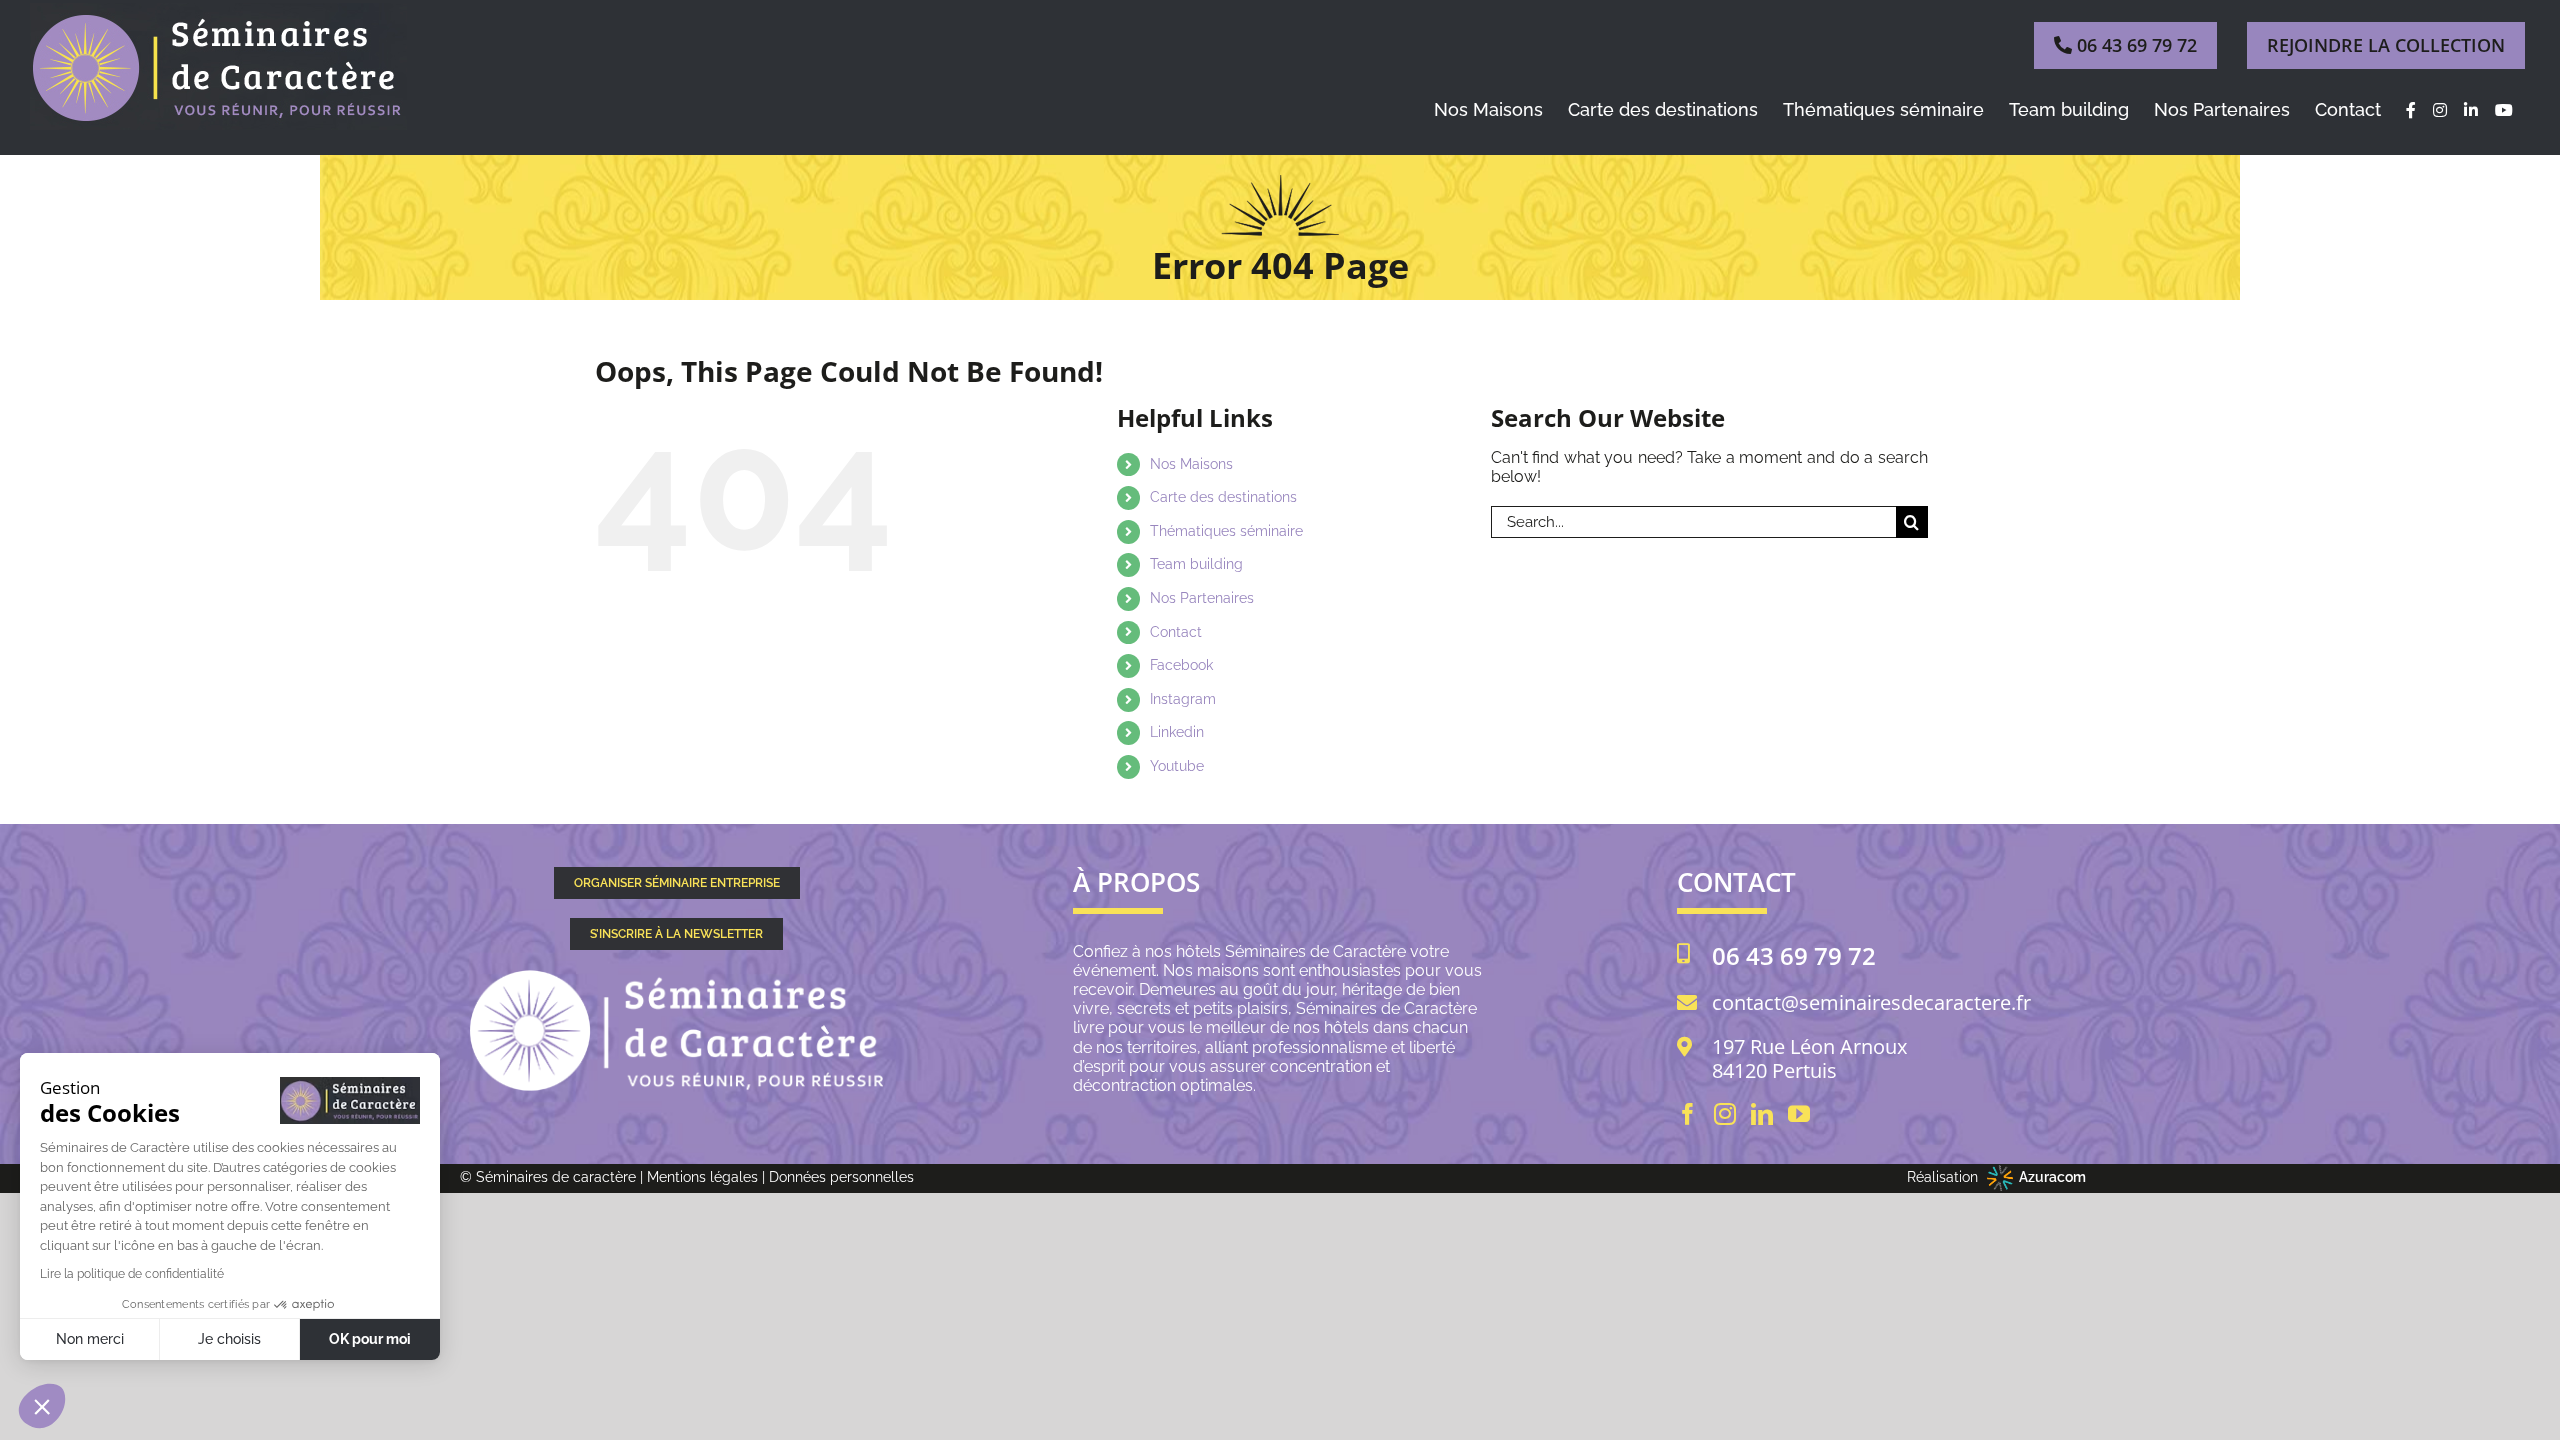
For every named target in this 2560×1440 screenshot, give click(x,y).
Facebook (1181, 665)
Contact (1176, 632)
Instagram (1183, 699)
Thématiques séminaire (1226, 531)
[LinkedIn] (1762, 1114)
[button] (42, 1406)
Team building (1196, 564)
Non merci (90, 1339)
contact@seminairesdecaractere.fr (1871, 1003)
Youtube (1177, 766)
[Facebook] (1688, 1114)
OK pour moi (370, 1339)
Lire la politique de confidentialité (132, 1274)
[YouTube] (1799, 1114)
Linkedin (1177, 732)
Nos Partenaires (1202, 598)
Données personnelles (841, 1177)
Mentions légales (702, 1177)
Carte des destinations (1223, 497)
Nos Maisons (1191, 464)
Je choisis (229, 1339)
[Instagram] (1725, 1114)
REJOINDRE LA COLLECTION (2386, 45)
